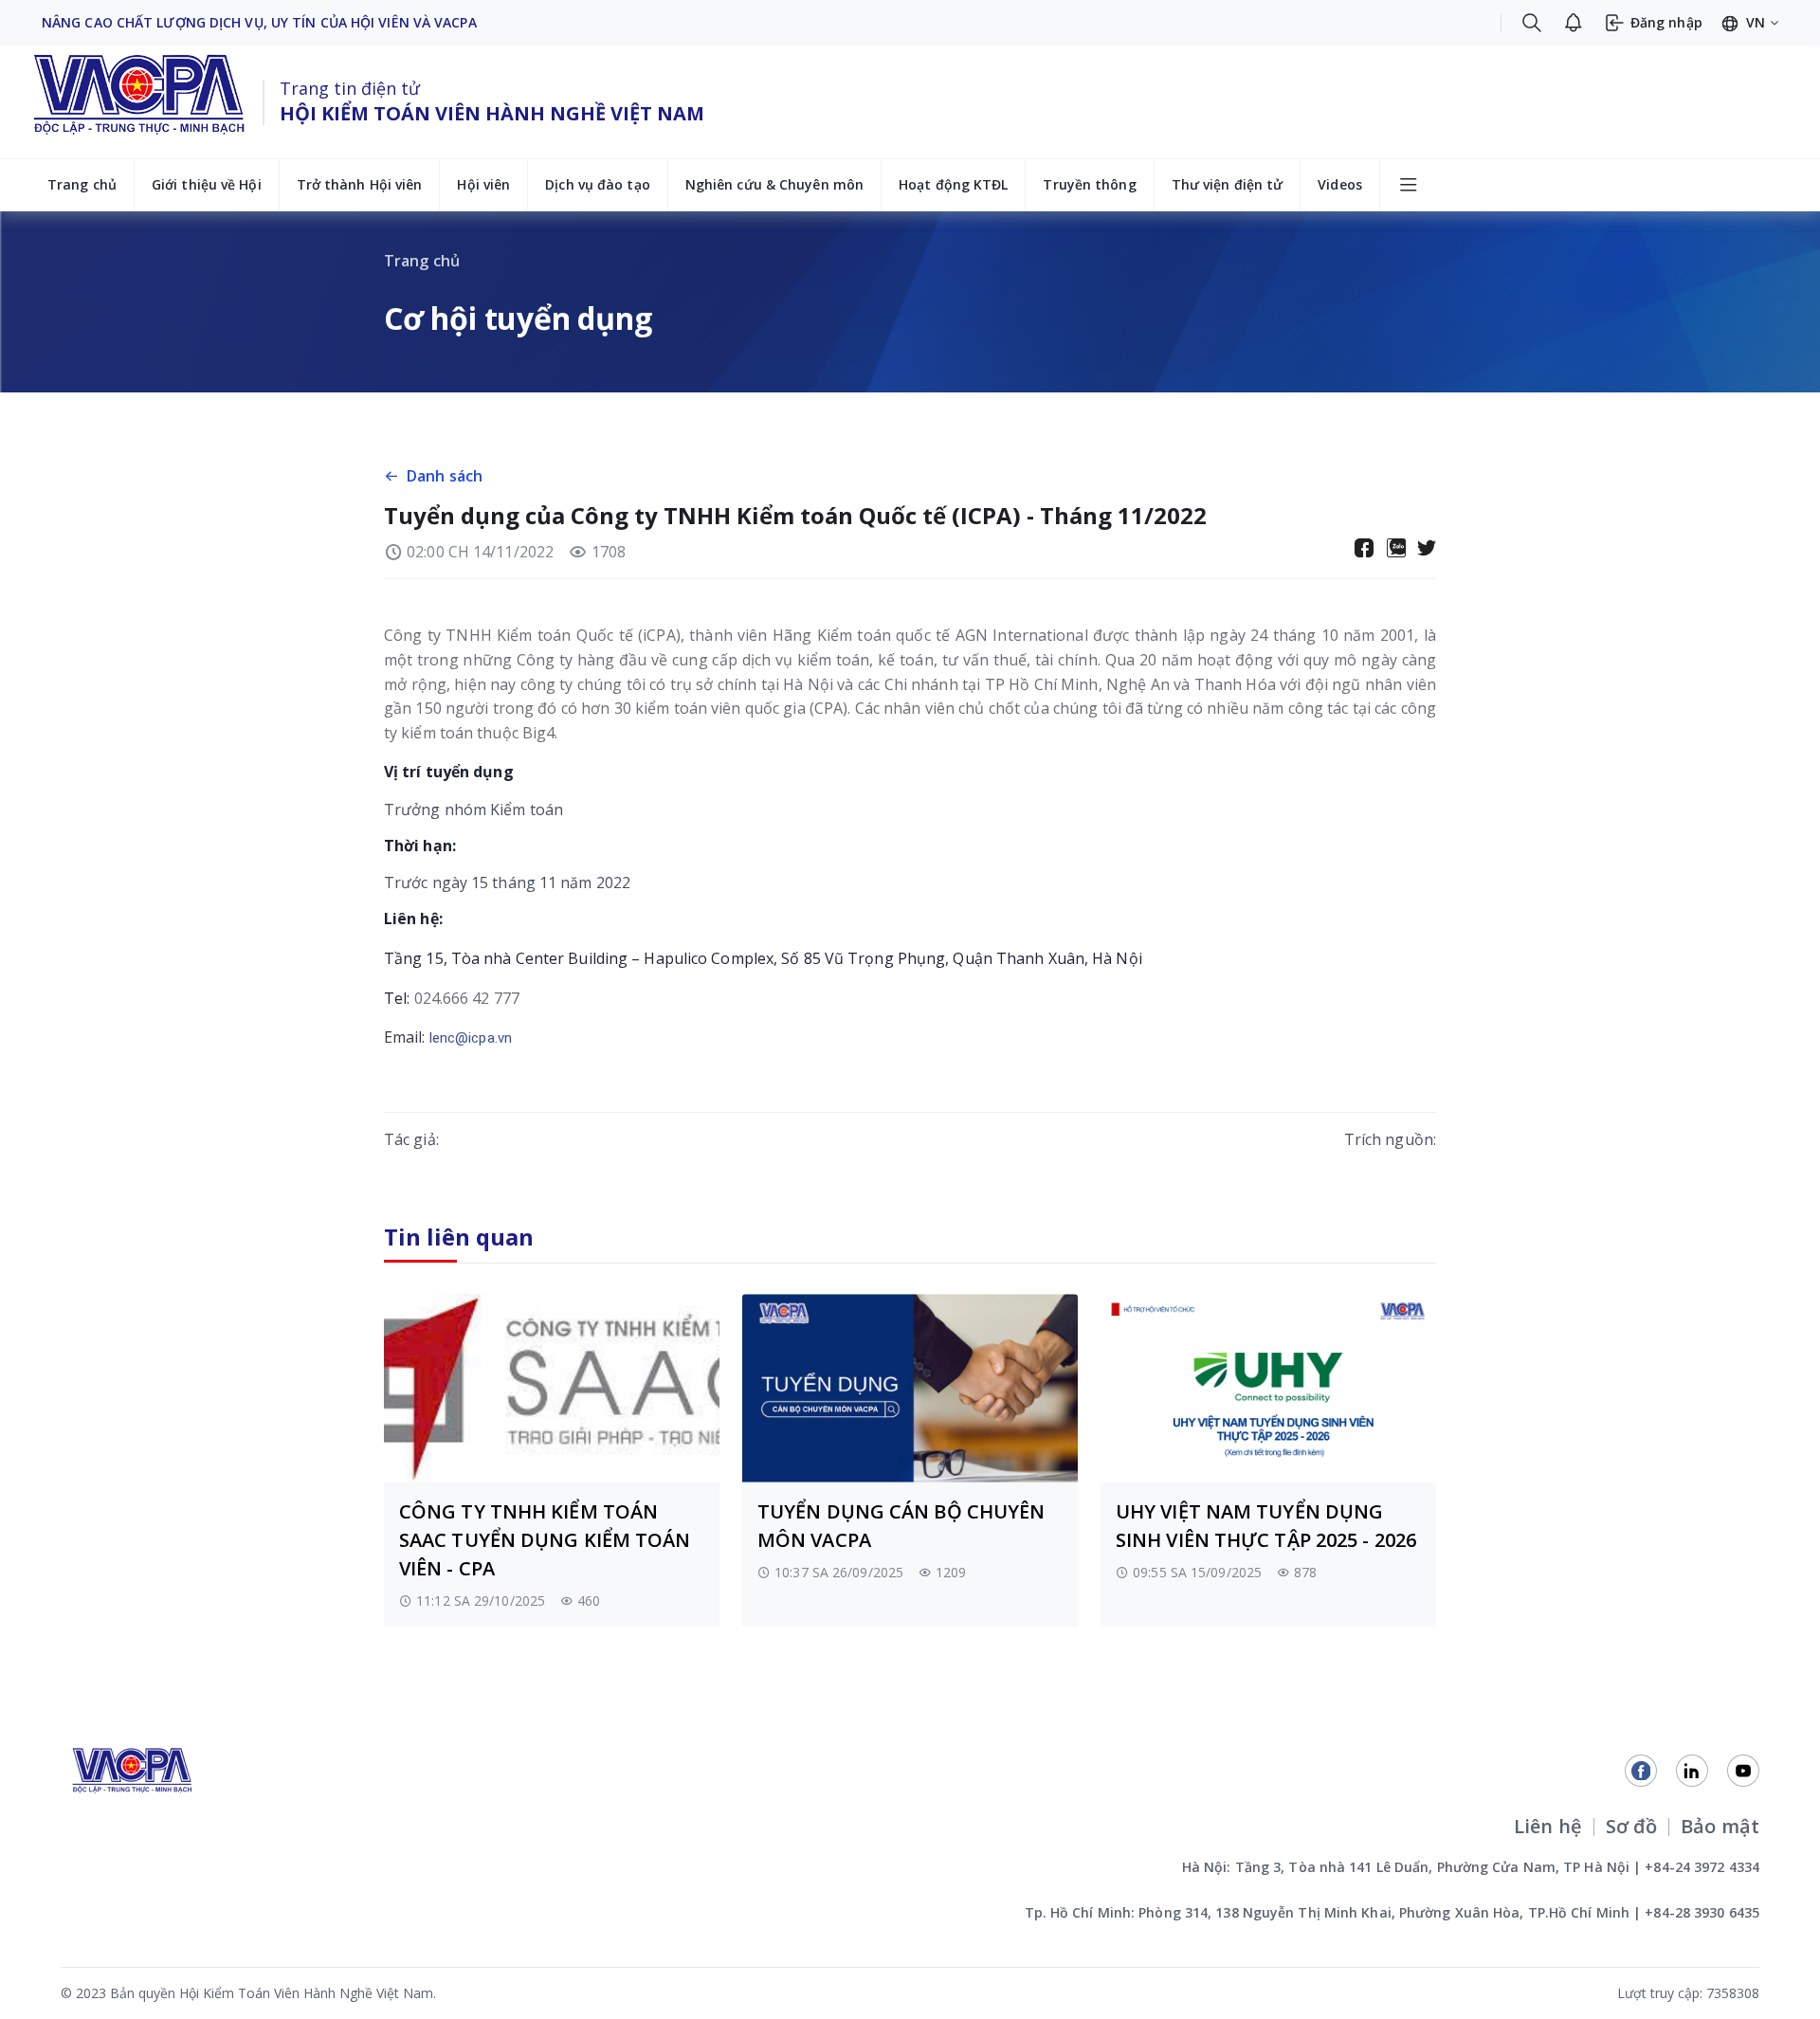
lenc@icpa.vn (471, 1038)
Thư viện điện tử (1228, 184)
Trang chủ (82, 184)
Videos (1340, 184)
